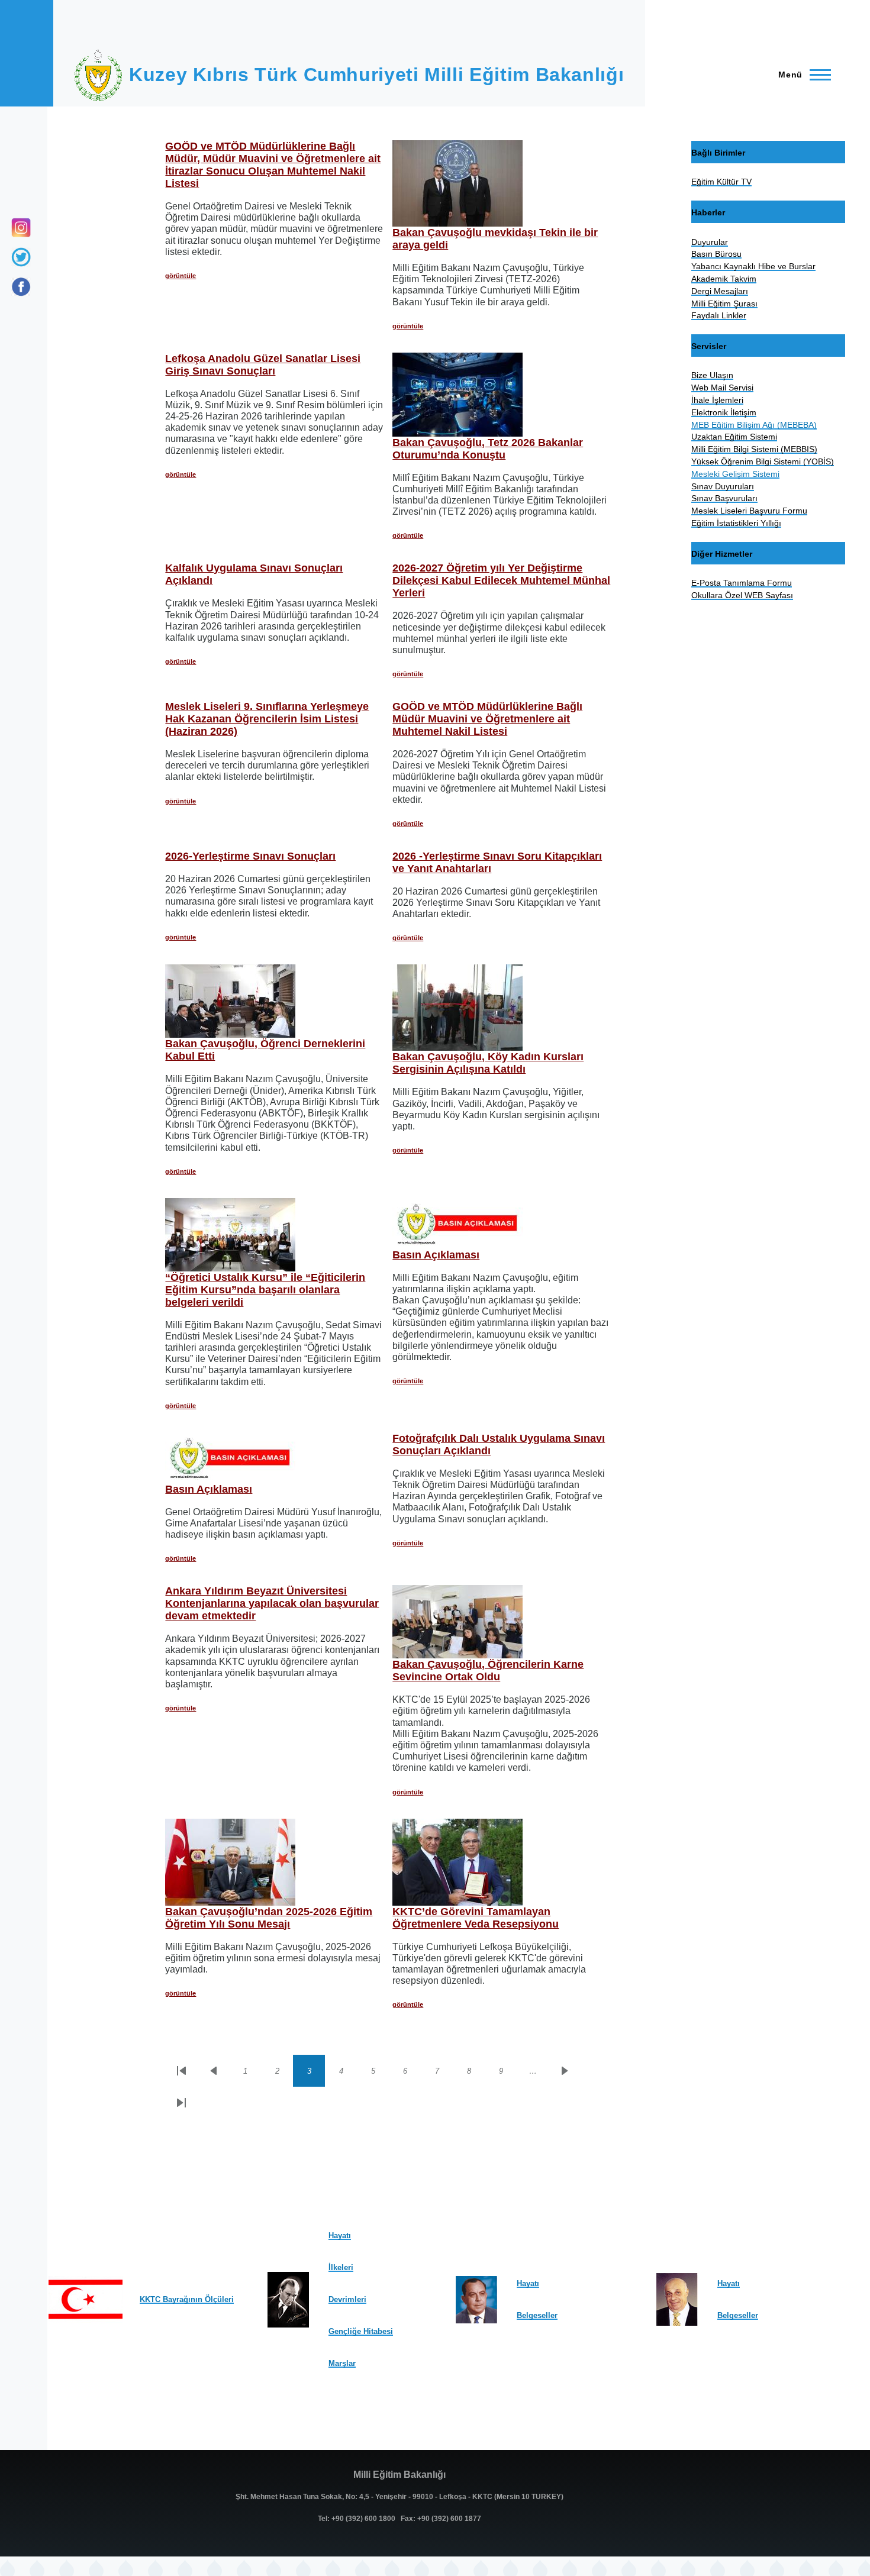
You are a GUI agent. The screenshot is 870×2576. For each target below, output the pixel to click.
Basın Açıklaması (436, 1255)
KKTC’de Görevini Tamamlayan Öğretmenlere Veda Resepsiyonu (476, 1918)
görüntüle (181, 276)
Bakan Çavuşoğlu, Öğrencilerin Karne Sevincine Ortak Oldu (488, 1670)
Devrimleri (347, 2299)
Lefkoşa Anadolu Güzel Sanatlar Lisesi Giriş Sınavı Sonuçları (263, 365)
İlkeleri (341, 2267)
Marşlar (342, 2363)
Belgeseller (537, 2315)
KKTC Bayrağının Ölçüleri (187, 2299)
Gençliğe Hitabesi (361, 2331)
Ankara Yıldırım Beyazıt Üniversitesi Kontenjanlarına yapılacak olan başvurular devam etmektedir (272, 1603)
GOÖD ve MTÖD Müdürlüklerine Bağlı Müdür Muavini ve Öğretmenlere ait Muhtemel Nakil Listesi (487, 719)
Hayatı (340, 2236)
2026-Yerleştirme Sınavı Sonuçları (250, 856)
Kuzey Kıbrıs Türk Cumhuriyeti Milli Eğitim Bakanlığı (376, 75)
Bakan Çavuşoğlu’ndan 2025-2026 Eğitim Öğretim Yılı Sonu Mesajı (269, 1918)
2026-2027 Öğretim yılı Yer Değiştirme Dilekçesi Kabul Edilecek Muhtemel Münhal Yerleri (501, 580)
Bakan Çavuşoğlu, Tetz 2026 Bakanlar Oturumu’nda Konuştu (488, 449)
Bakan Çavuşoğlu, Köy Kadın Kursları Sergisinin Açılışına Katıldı (488, 1063)
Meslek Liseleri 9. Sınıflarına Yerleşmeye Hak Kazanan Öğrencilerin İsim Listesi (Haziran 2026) (267, 719)
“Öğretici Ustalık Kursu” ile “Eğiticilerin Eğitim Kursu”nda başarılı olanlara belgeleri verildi (265, 1290)
